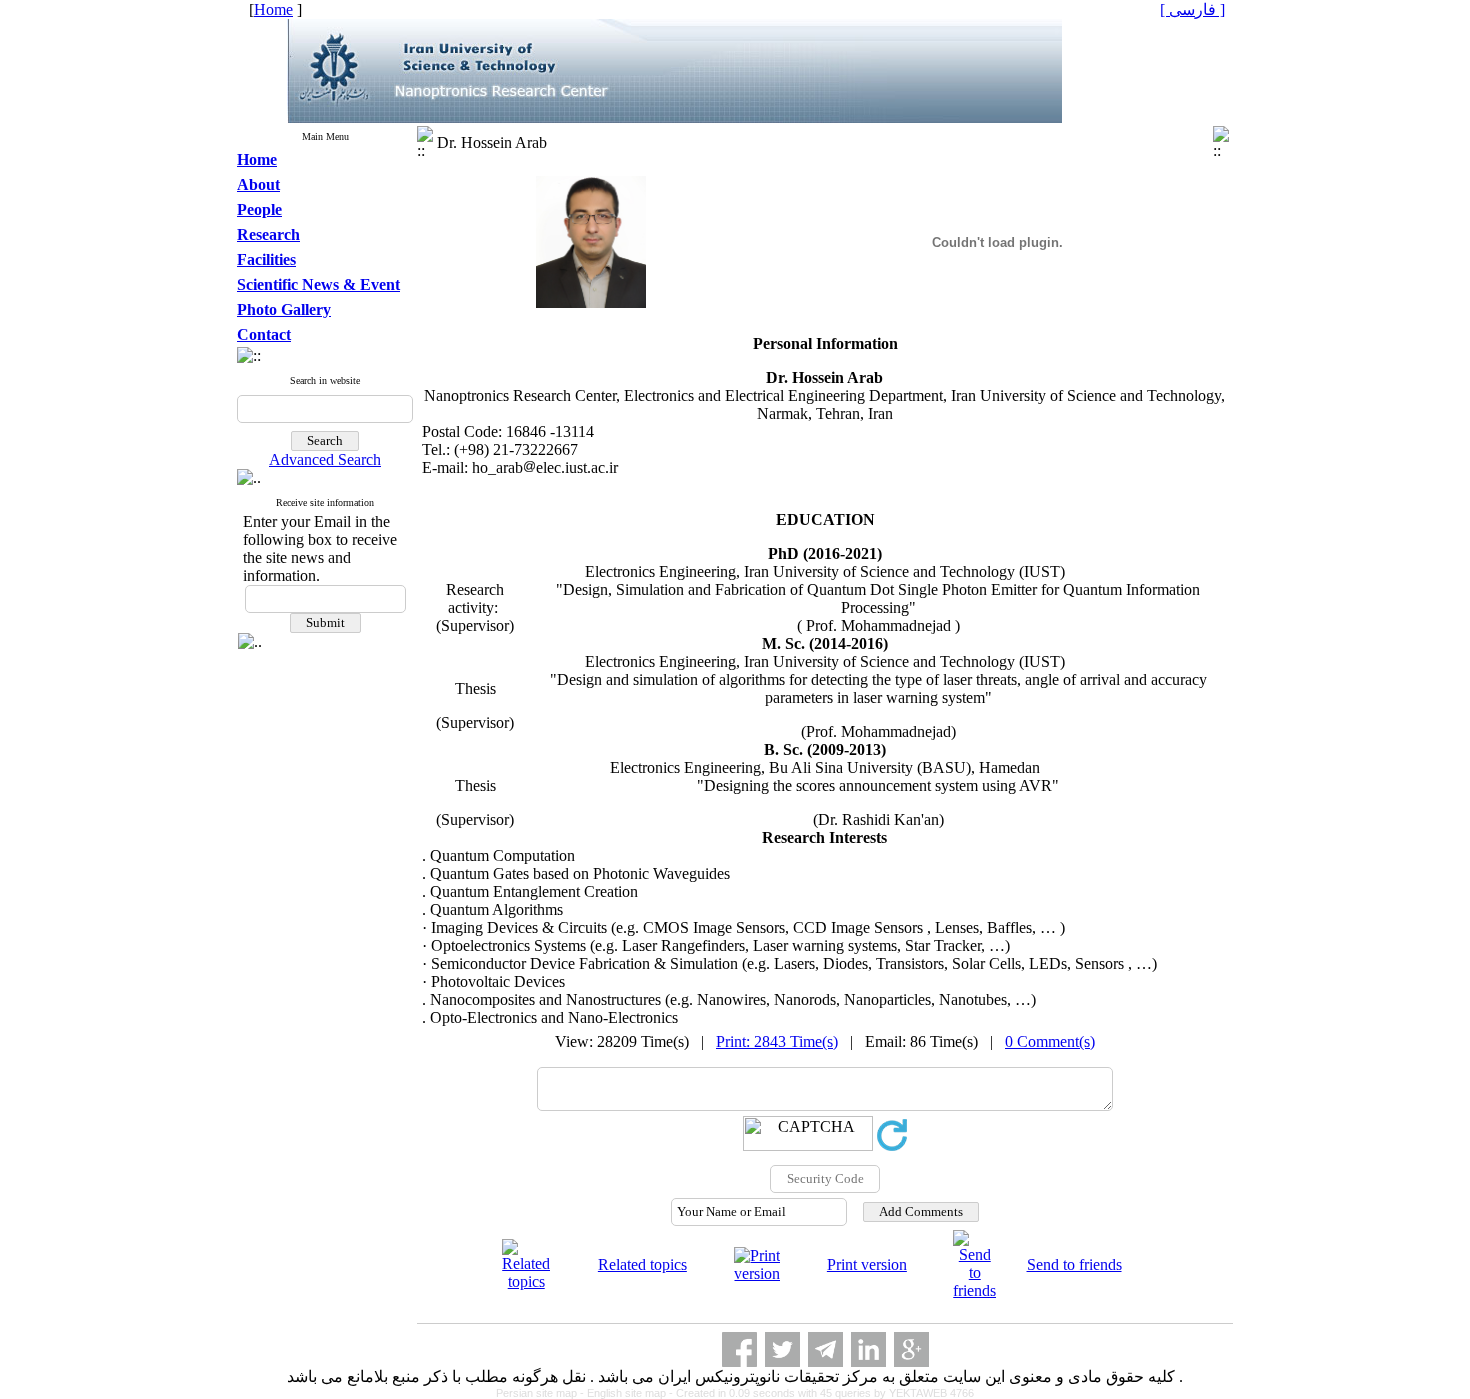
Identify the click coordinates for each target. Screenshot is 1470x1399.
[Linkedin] (868, 1349)
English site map (628, 1393)
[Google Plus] (911, 1349)
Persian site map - (541, 1393)
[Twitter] (782, 1349)
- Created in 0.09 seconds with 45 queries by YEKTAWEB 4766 (821, 1393)
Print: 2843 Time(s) (777, 1041)
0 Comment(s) (1050, 1041)
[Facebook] (739, 1349)
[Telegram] (825, 1349)
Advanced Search (325, 459)
